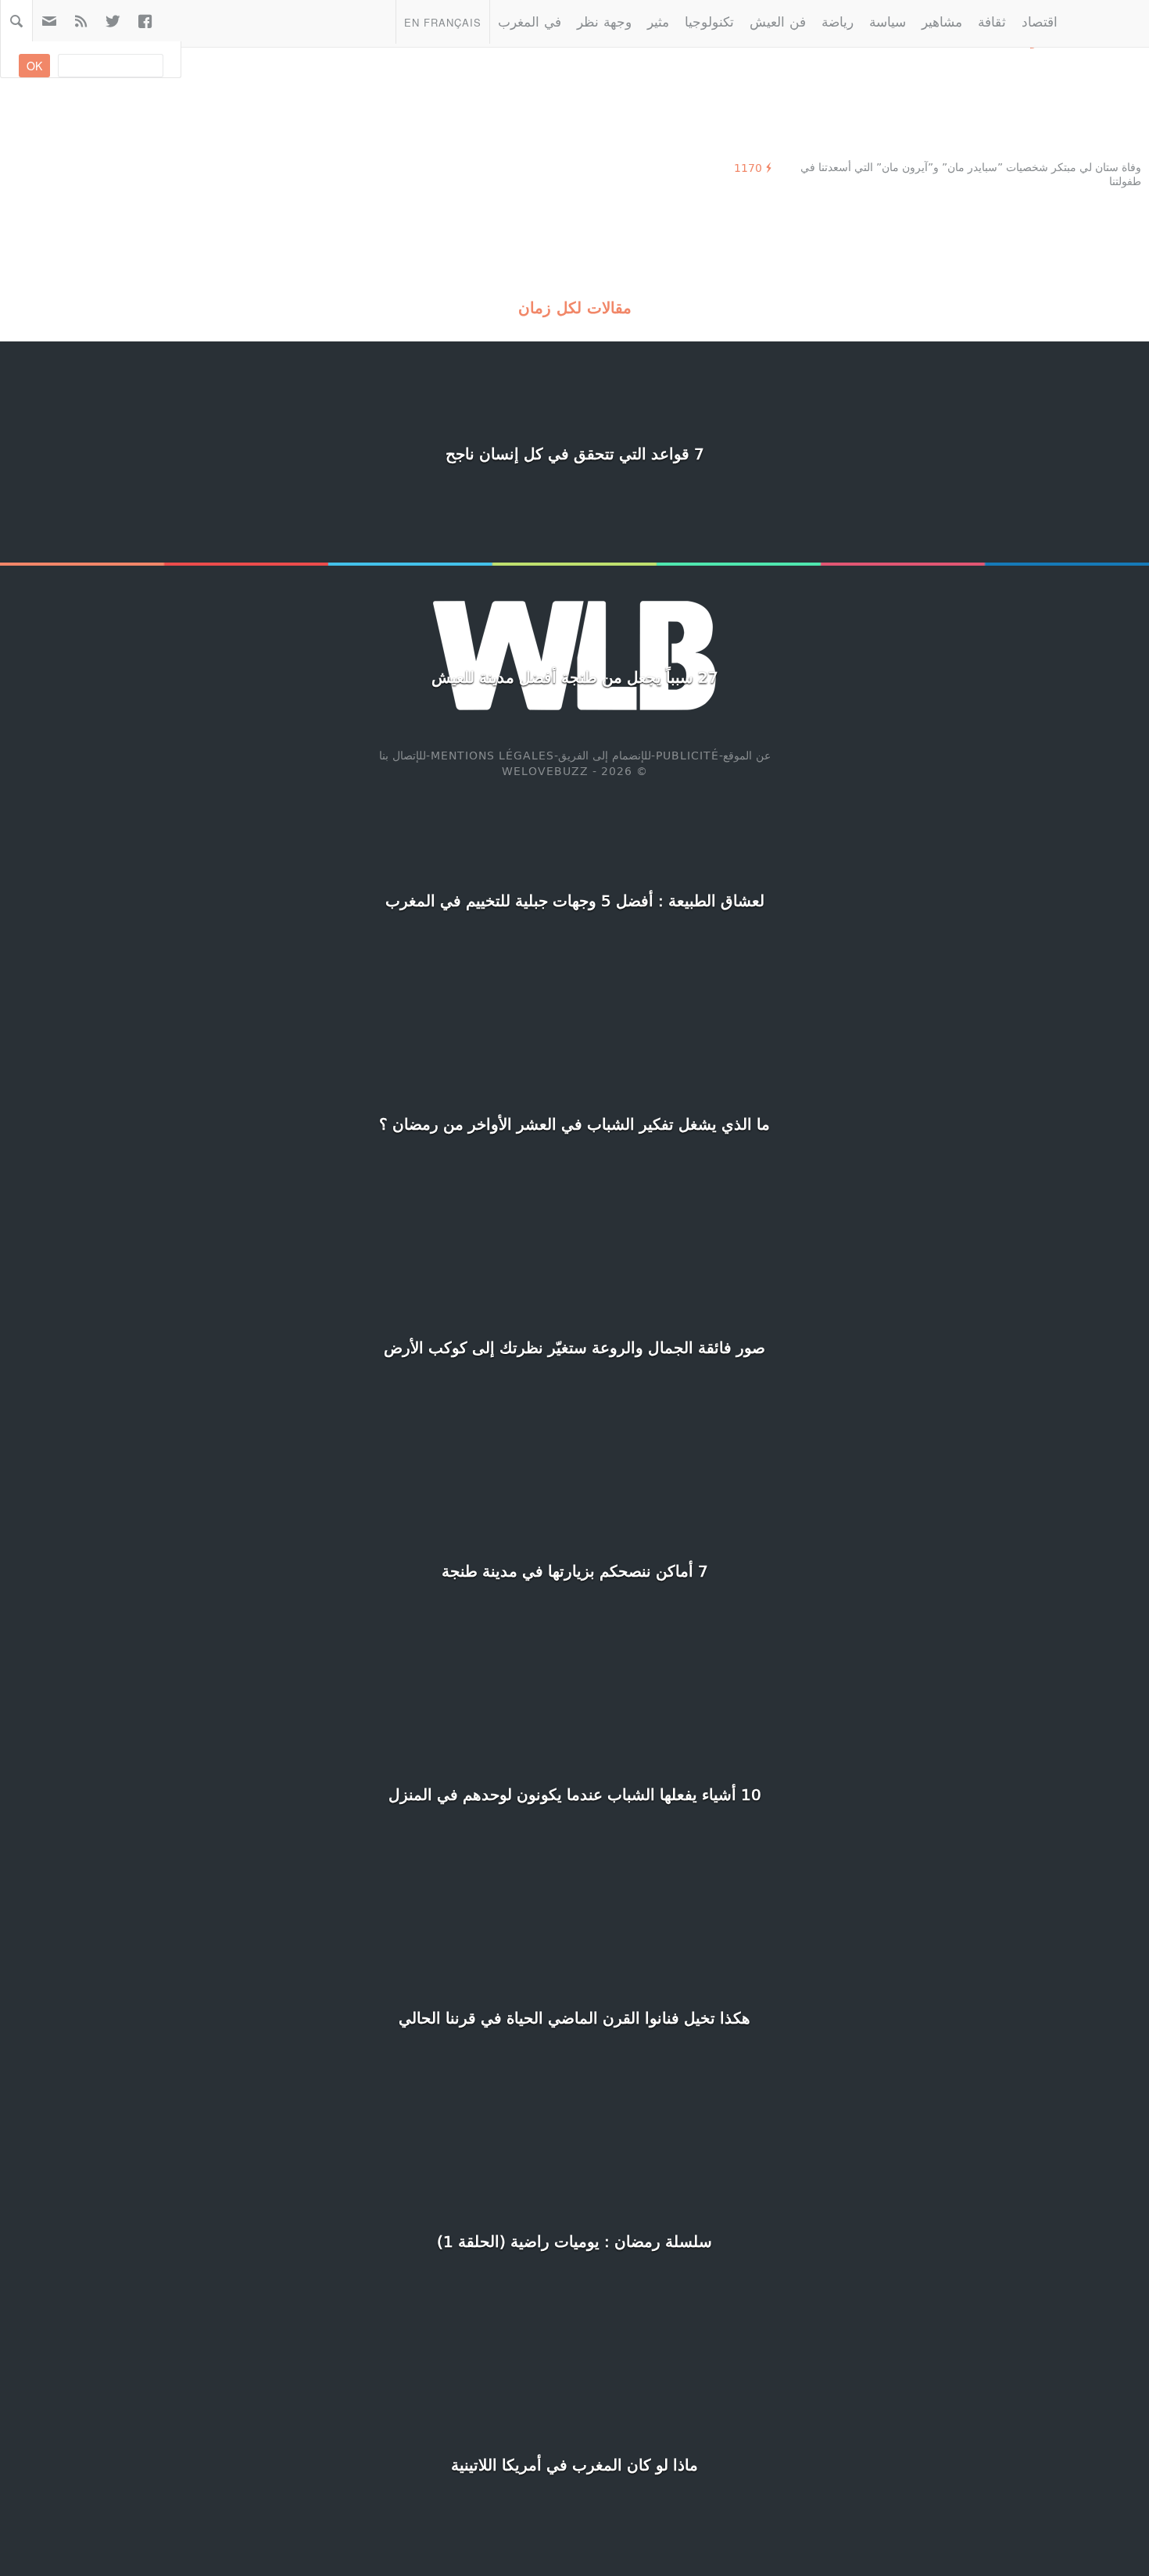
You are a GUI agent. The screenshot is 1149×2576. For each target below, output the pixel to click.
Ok (34, 66)
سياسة (888, 21)
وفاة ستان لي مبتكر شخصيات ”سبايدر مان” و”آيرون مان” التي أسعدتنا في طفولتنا (971, 174)
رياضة (838, 21)
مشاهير (942, 21)
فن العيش (778, 21)
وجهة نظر (604, 21)
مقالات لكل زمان (575, 307)
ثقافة (992, 21)
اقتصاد (1040, 21)
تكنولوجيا (709, 21)
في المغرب (530, 21)
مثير (658, 21)
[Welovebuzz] (1107, 21)
